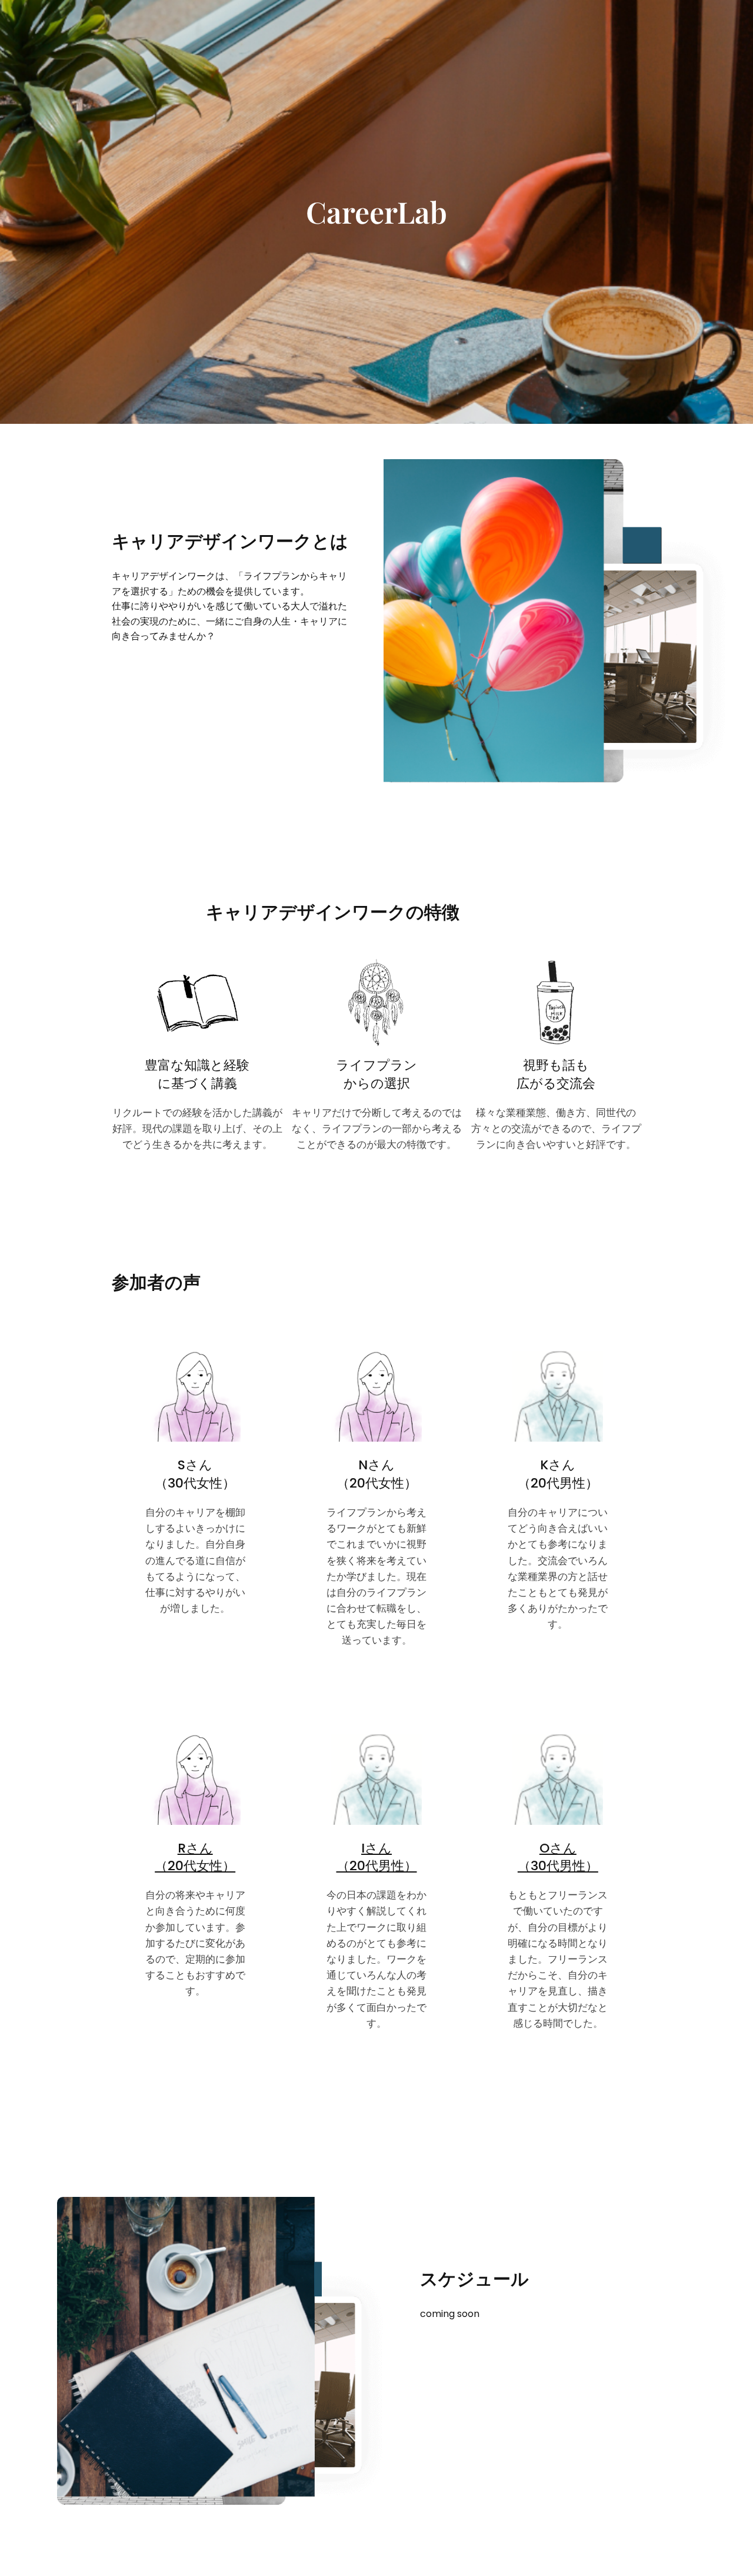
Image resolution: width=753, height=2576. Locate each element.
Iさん (376, 1848)
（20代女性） (195, 1866)
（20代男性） (377, 1866)
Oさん (558, 1848)
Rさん (195, 1848)
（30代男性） (558, 1866)
